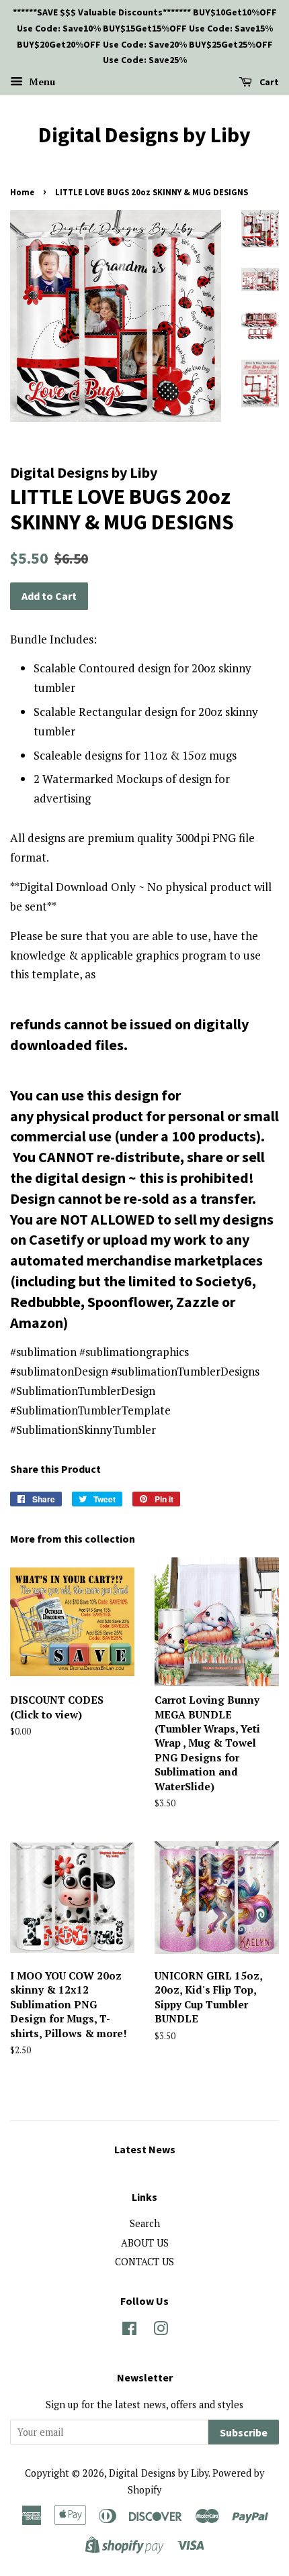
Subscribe (244, 2432)
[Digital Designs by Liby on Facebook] (129, 2331)
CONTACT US (144, 2262)
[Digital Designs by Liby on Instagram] (161, 2331)
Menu (41, 82)
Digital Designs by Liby (144, 135)
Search (145, 2223)
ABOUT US (145, 2243)
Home (22, 192)
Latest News (145, 2149)
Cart (268, 82)
